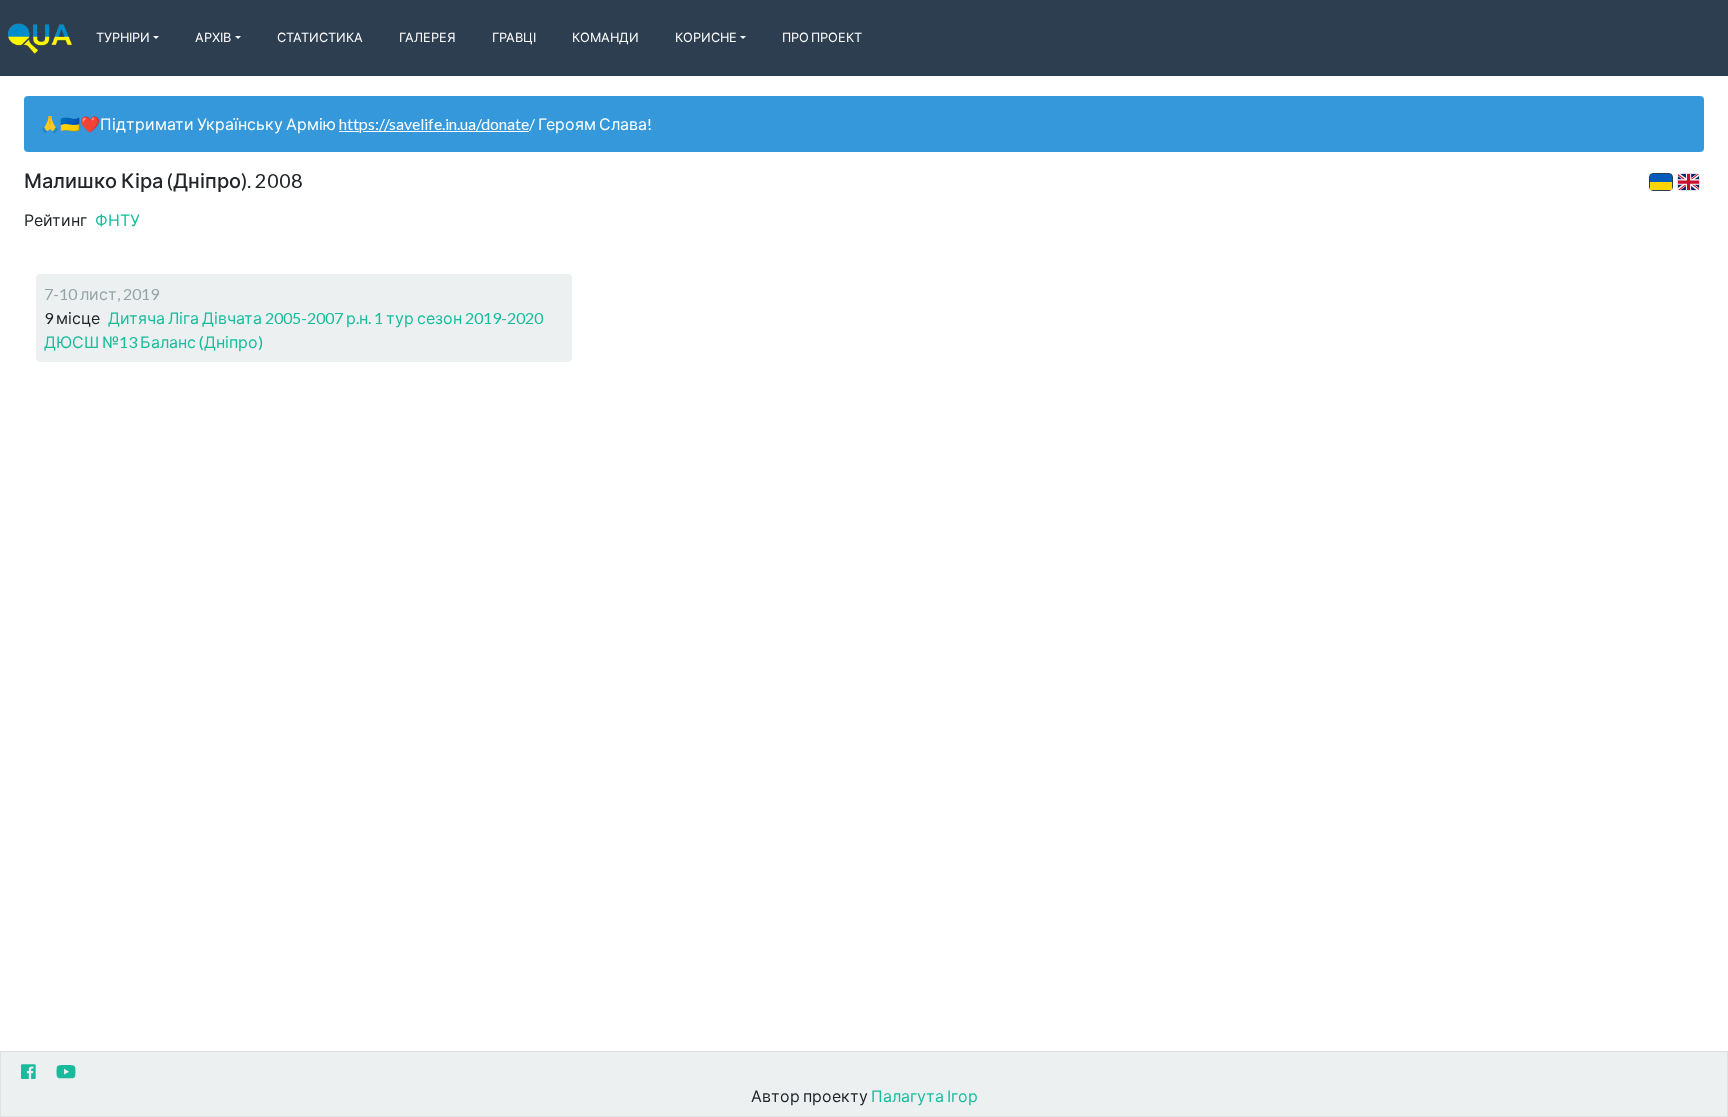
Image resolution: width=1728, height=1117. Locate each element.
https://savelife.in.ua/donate (434, 123)
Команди (605, 37)
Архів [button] (213, 37)
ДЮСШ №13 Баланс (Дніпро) (153, 341)
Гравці (514, 37)
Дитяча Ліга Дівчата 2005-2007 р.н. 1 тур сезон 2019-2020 (325, 317)
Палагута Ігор (924, 1095)
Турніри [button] (123, 37)
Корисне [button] (706, 37)
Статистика (320, 37)
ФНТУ (117, 219)
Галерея (427, 37)
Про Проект (822, 37)
